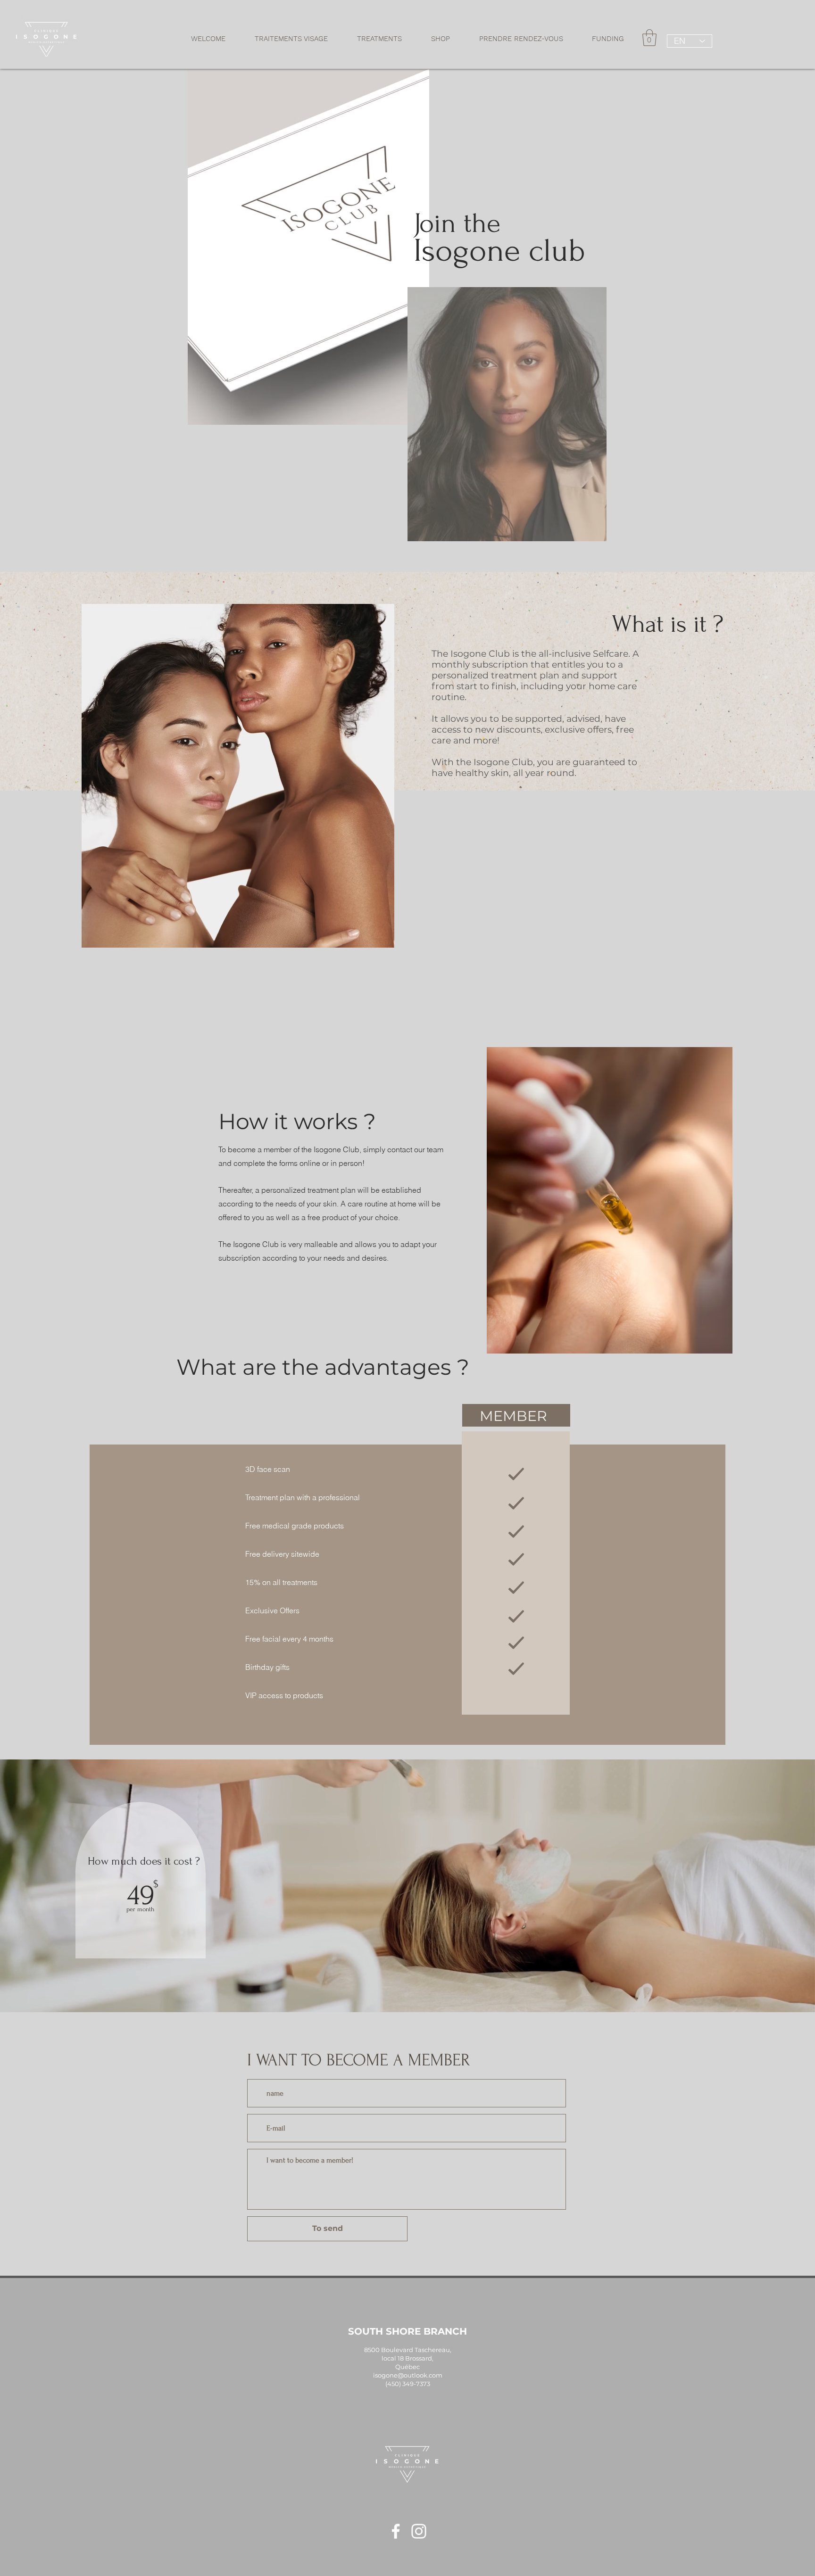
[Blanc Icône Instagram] (419, 2531)
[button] (291, 39)
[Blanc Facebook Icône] (396, 2531)
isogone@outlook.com (408, 2375)
